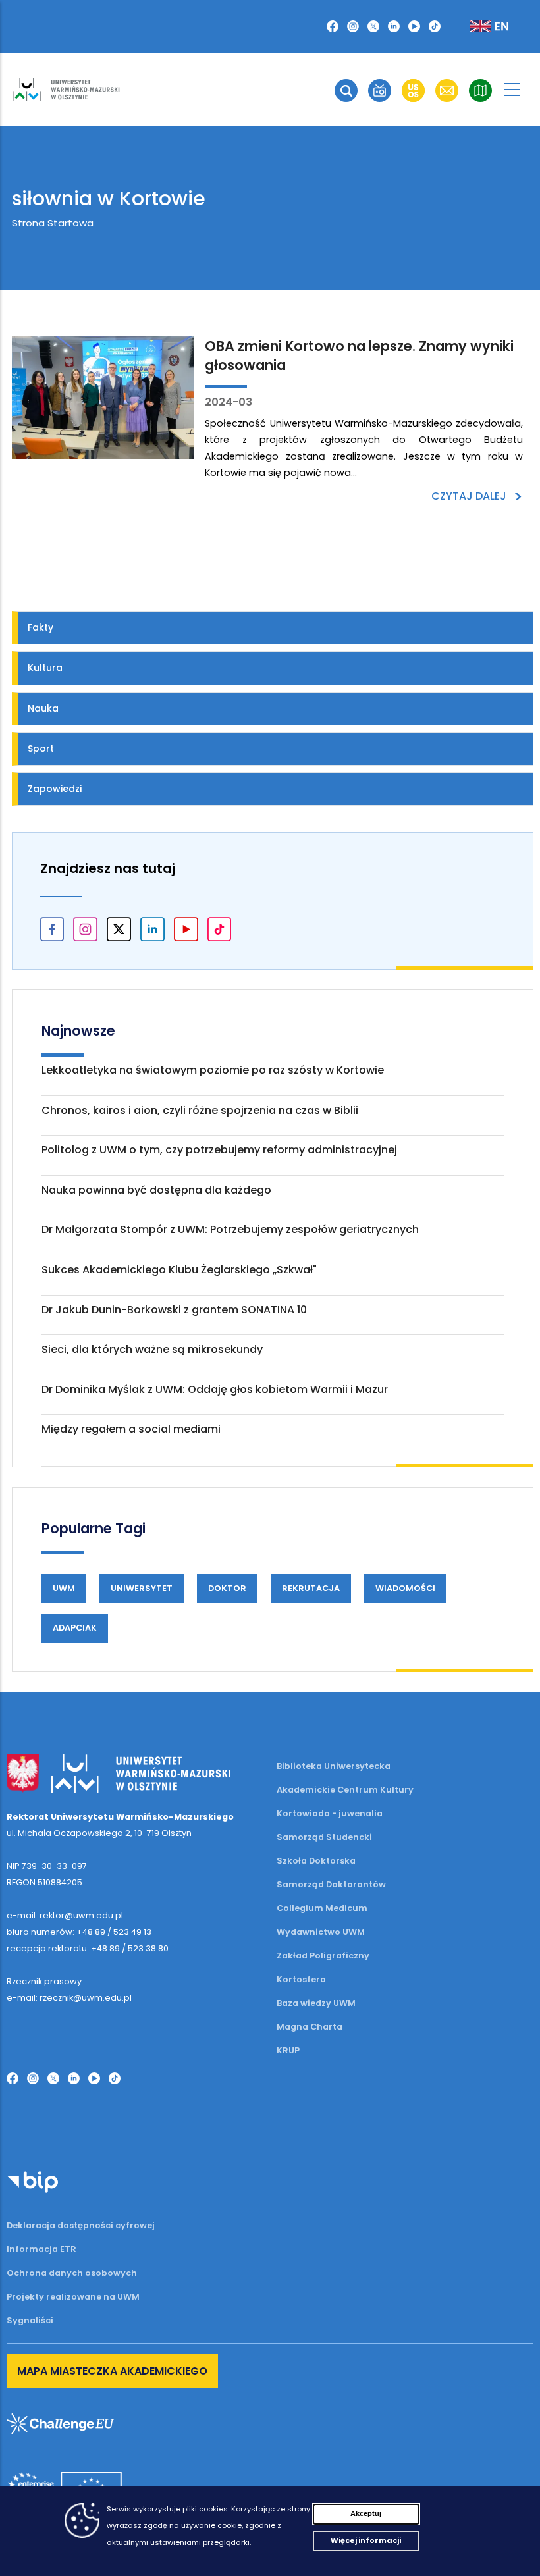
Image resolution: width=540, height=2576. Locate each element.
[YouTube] (414, 26)
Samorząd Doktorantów (331, 1884)
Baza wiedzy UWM (316, 2003)
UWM (64, 1588)
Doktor (227, 1588)
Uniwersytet (142, 1588)
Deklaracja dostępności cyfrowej (81, 2225)
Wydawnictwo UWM (321, 1932)
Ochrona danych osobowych (72, 2273)
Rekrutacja (311, 1588)
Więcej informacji (366, 2540)
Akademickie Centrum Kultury (345, 1790)
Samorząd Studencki (324, 1837)
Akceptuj (366, 2513)
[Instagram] (353, 26)
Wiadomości (405, 1588)
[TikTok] (435, 26)
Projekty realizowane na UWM (73, 2297)
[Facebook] (333, 26)
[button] (346, 91)
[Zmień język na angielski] (479, 26)
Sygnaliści (30, 2320)
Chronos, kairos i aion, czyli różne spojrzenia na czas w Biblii (200, 1110)
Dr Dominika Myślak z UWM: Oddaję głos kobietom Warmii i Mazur (215, 1389)
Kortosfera (301, 1979)
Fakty (40, 627)
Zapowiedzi (55, 789)
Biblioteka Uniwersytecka (334, 1766)
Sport (41, 749)
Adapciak (75, 1628)
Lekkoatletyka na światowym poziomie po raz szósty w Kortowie (213, 1070)
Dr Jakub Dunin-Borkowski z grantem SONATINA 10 (174, 1310)
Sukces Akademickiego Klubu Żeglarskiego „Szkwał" (179, 1270)
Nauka (43, 708)
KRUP (288, 2050)
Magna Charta (310, 2027)
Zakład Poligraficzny (323, 1956)
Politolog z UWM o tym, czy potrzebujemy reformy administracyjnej (219, 1150)
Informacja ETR (41, 2249)
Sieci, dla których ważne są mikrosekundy (152, 1349)
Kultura (45, 668)
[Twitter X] (373, 26)
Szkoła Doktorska (316, 1861)
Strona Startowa (53, 223)
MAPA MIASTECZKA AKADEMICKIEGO (112, 2371)
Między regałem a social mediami (131, 1429)
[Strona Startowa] (66, 90)
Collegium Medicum (322, 1908)
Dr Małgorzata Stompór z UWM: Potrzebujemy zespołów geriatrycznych (230, 1229)
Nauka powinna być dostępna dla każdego (156, 1190)
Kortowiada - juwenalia (330, 1813)
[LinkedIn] (394, 26)
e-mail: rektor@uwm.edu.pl (65, 1915)
